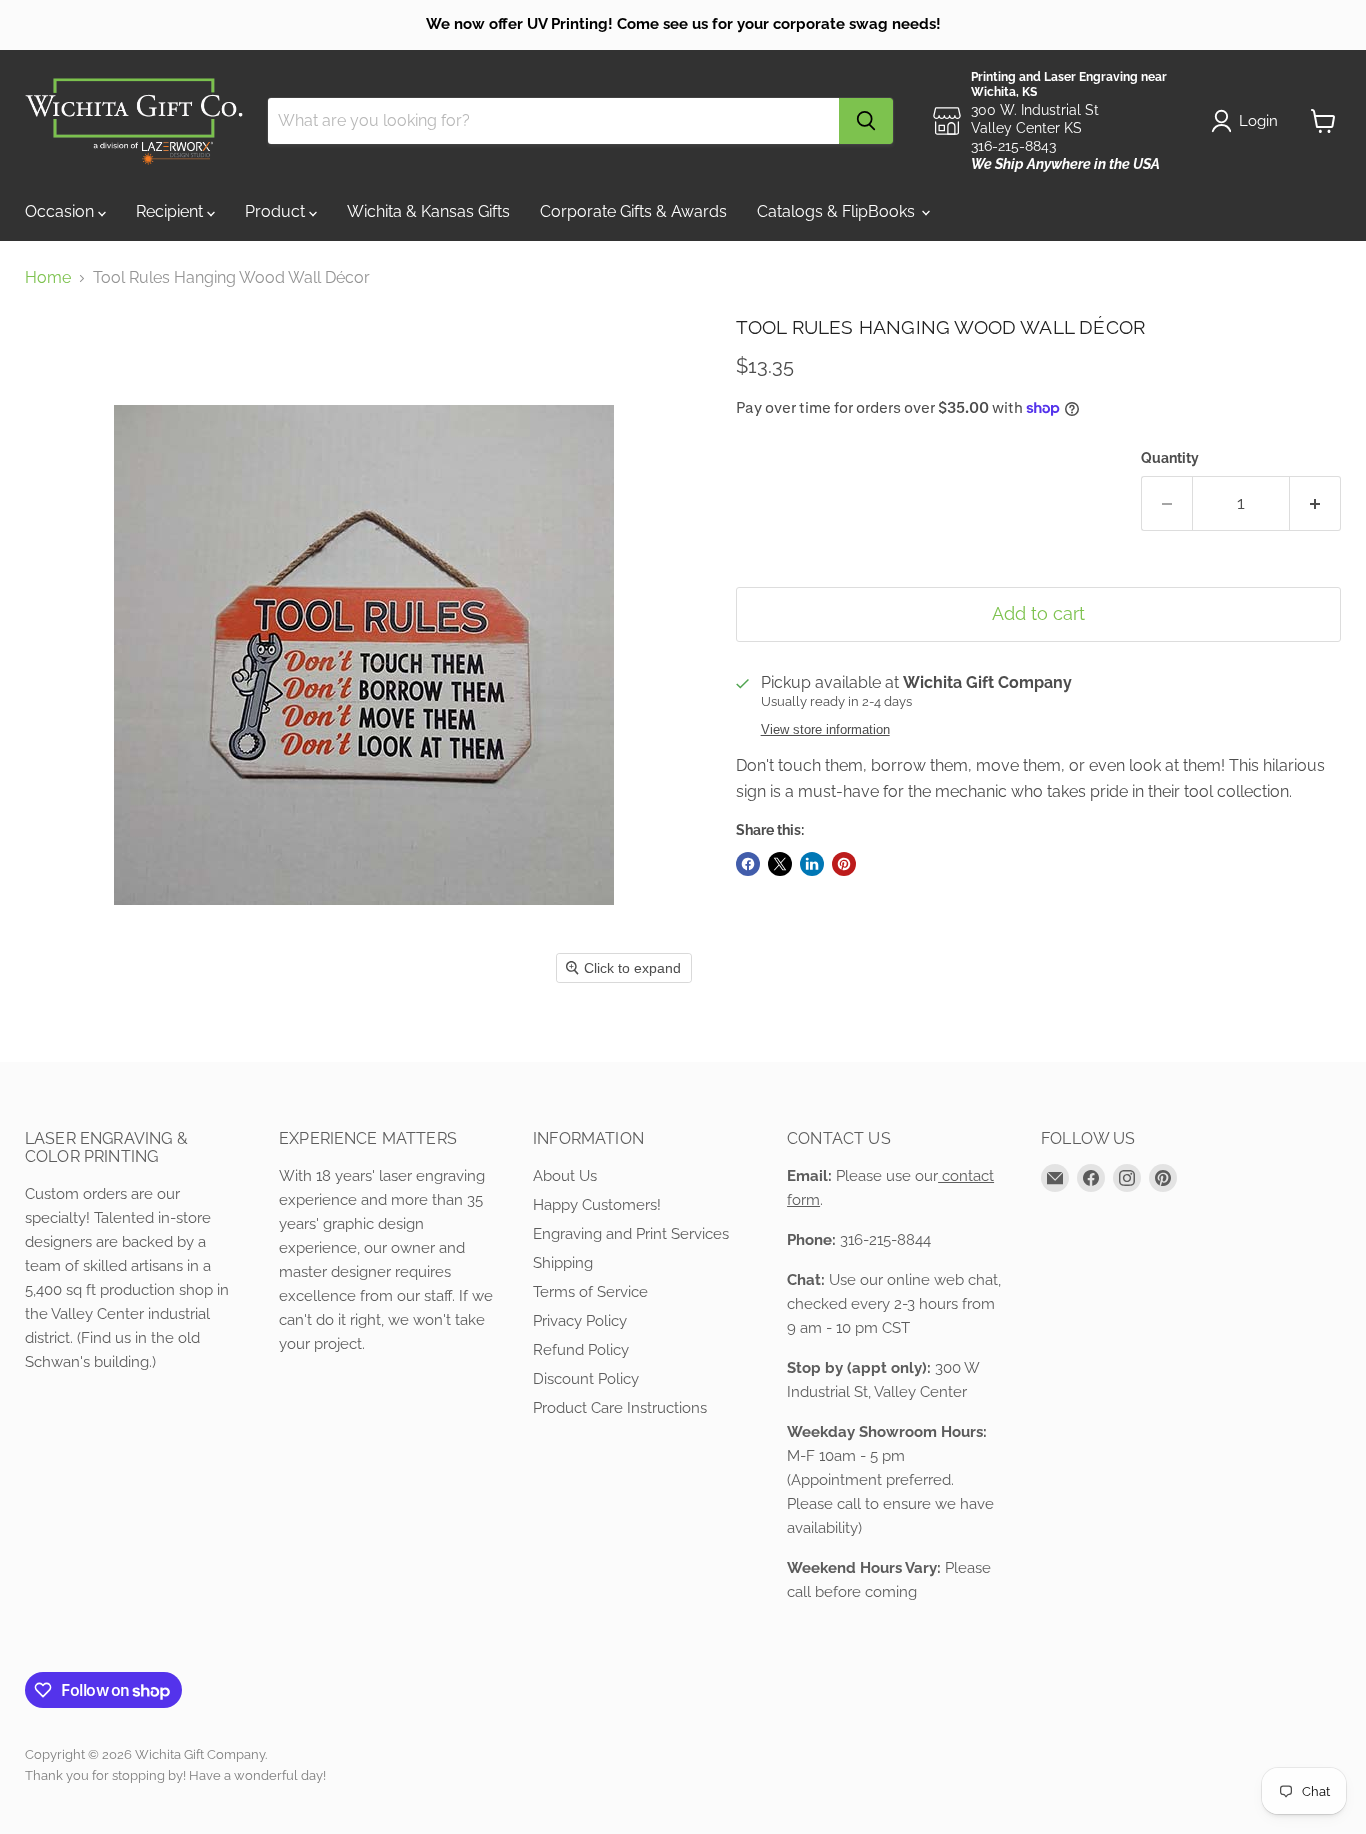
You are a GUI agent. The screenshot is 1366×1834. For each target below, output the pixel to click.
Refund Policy (581, 1350)
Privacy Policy (580, 1321)
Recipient (171, 211)
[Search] (866, 121)
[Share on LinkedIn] (812, 864)
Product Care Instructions (620, 1408)
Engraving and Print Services (631, 1234)
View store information (825, 730)
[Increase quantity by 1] (1315, 503)
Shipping (563, 1263)
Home (48, 278)
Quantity (1170, 458)
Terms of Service (590, 1292)
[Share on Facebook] (748, 864)
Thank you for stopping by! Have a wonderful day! (175, 1775)
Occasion (61, 211)
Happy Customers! (597, 1205)
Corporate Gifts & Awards (633, 211)
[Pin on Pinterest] (844, 864)
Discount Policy (586, 1379)
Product (277, 211)
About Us (565, 1176)
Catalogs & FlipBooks (838, 211)
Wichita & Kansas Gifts (428, 211)
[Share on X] (780, 864)
